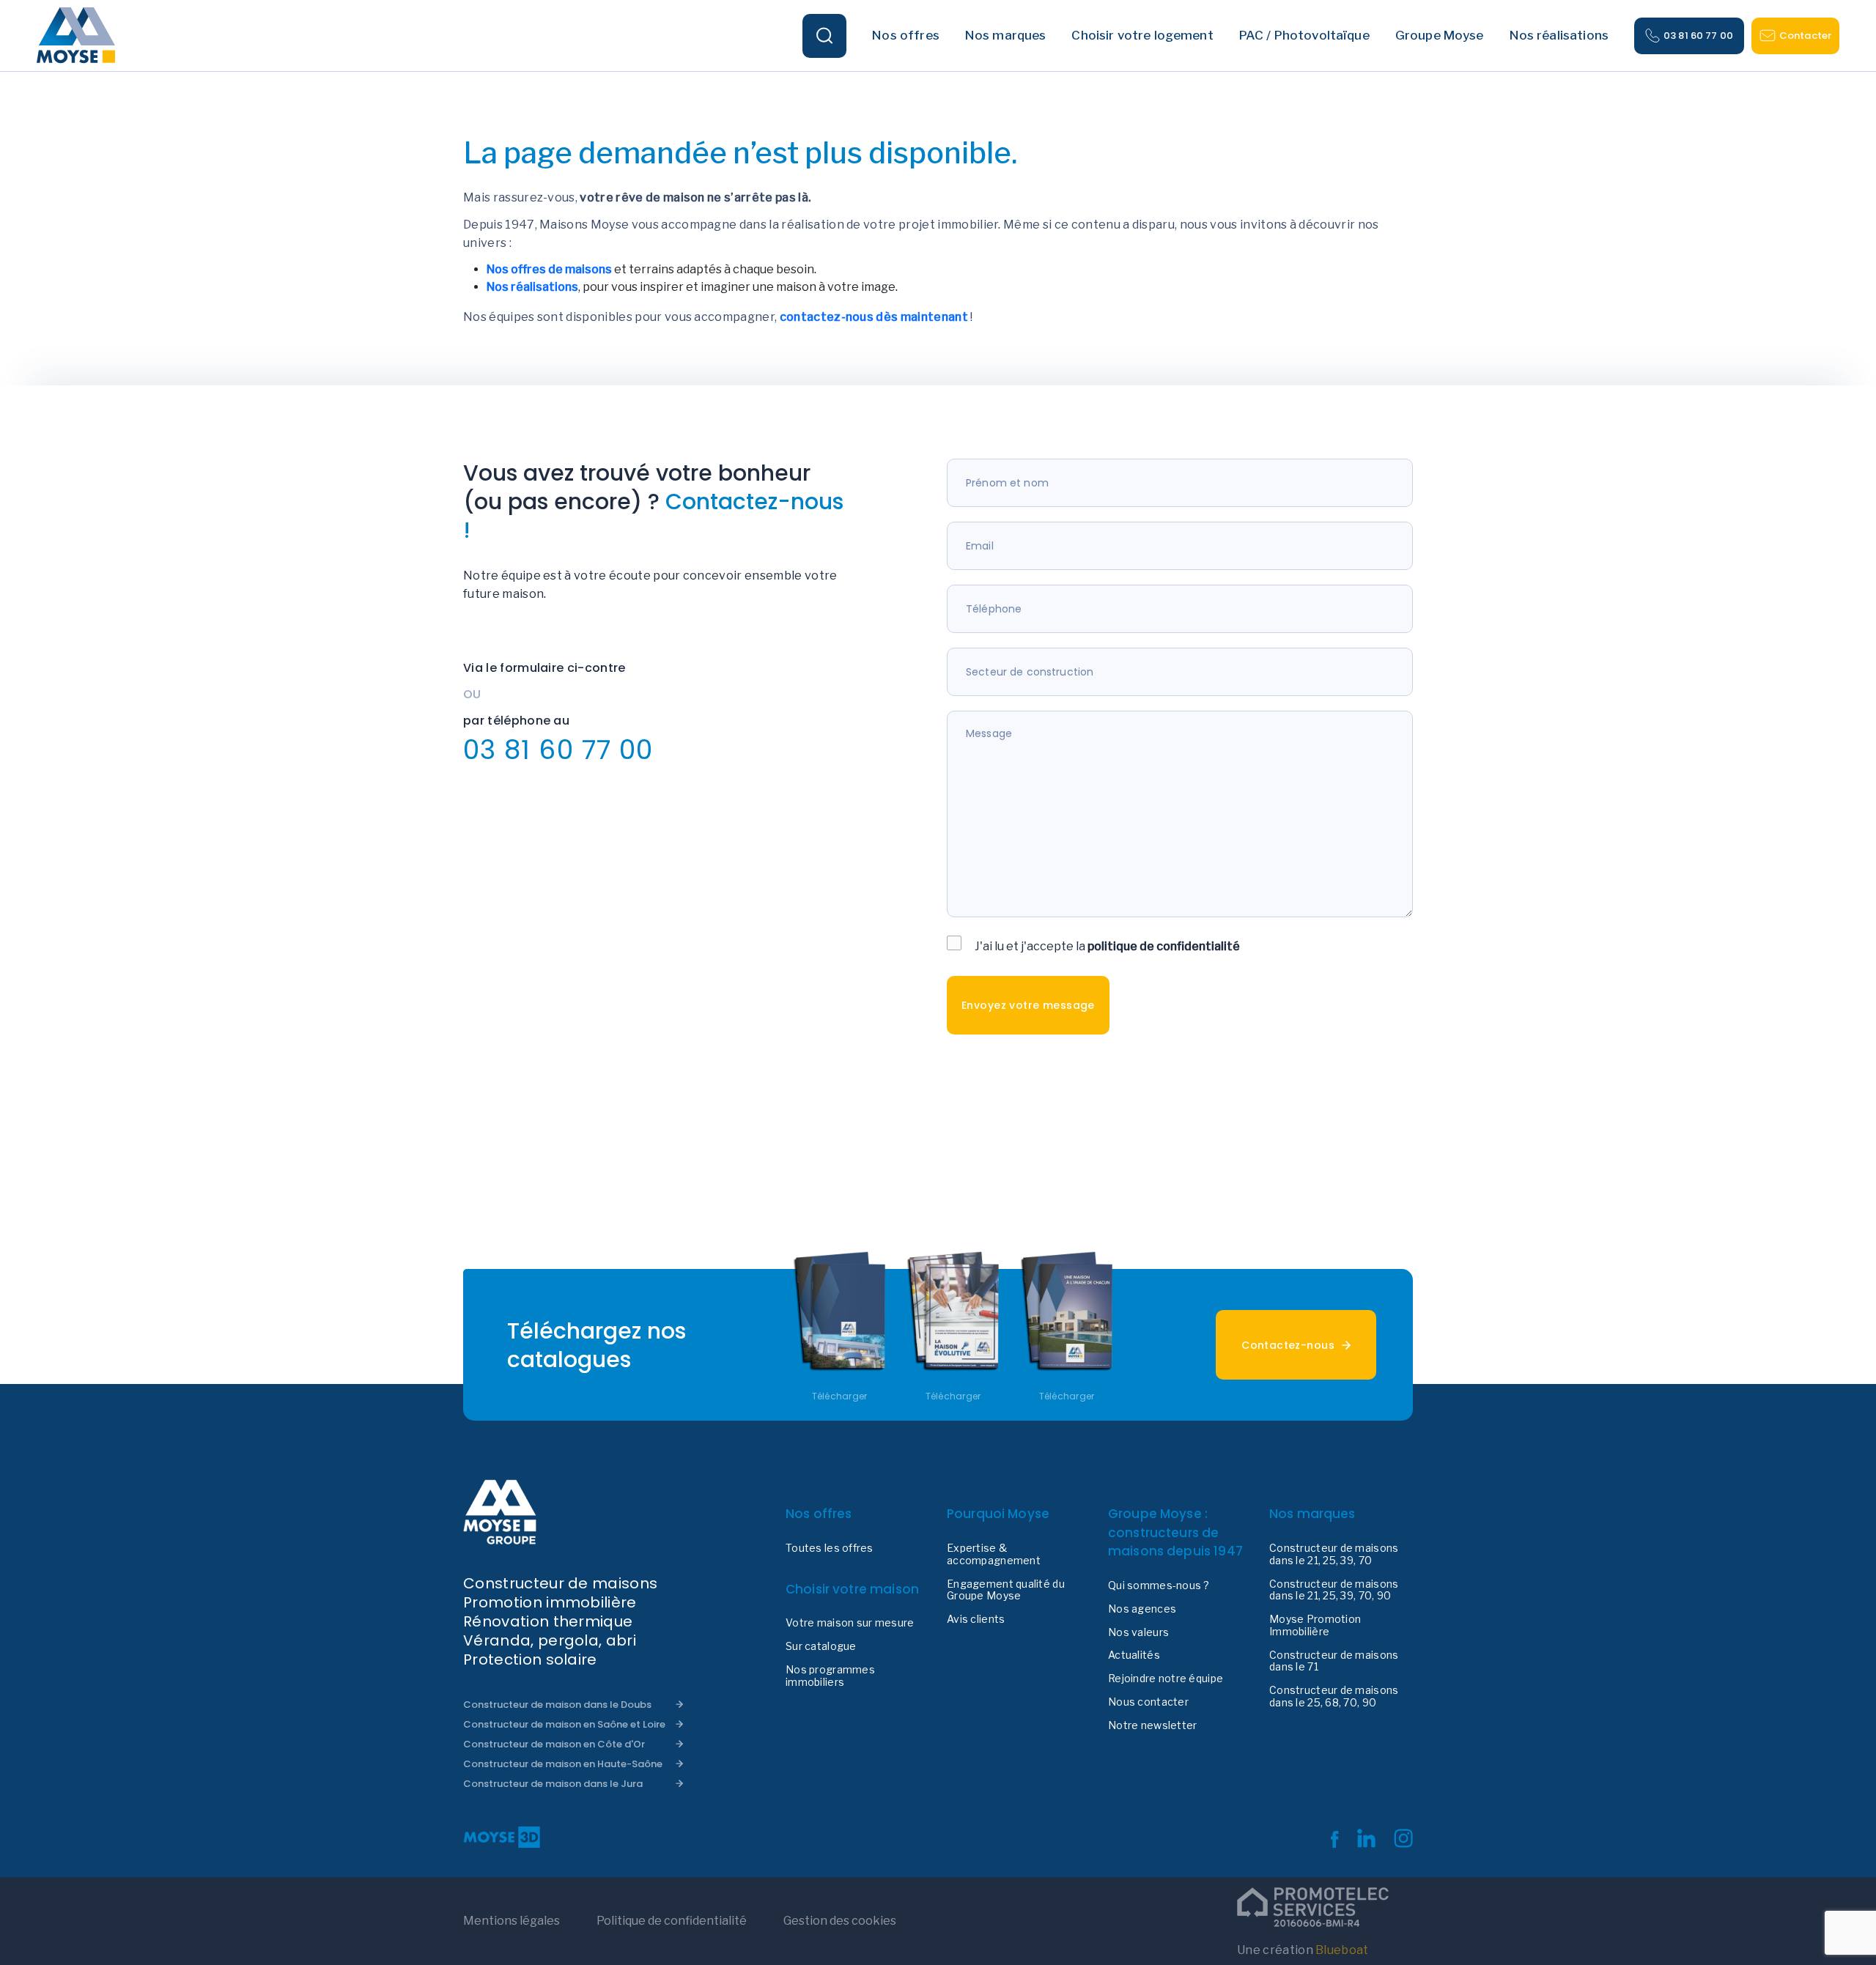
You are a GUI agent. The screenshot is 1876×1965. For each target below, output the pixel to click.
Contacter (1805, 36)
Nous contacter (1148, 1702)
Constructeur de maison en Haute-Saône (563, 1764)
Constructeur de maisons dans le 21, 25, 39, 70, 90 (1334, 1590)
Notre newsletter (1152, 1725)
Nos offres (819, 1514)
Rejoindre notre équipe (1166, 1679)
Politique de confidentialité (672, 1921)
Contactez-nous (1288, 1345)
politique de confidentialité (1164, 946)
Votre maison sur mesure (850, 1623)
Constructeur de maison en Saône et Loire (564, 1724)
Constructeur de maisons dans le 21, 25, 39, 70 (1334, 1554)
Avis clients (976, 1619)
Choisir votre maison (852, 1589)
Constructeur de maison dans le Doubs (557, 1705)
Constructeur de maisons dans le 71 (1334, 1661)
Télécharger (840, 1396)
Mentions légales (512, 1921)
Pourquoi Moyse (998, 1514)
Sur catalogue (821, 1646)
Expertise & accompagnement (994, 1554)
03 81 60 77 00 (1698, 36)
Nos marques (1312, 1514)
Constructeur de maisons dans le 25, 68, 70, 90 (1334, 1696)
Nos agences (1142, 1609)
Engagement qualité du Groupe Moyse (1006, 1590)
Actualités (1134, 1655)
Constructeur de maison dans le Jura (553, 1784)
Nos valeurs (1138, 1632)
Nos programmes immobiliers (830, 1676)
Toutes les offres (830, 1548)
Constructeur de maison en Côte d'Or (554, 1744)
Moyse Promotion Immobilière (1315, 1625)
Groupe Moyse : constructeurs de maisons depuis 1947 (1175, 1532)
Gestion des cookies (840, 1921)
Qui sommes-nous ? (1159, 1585)
